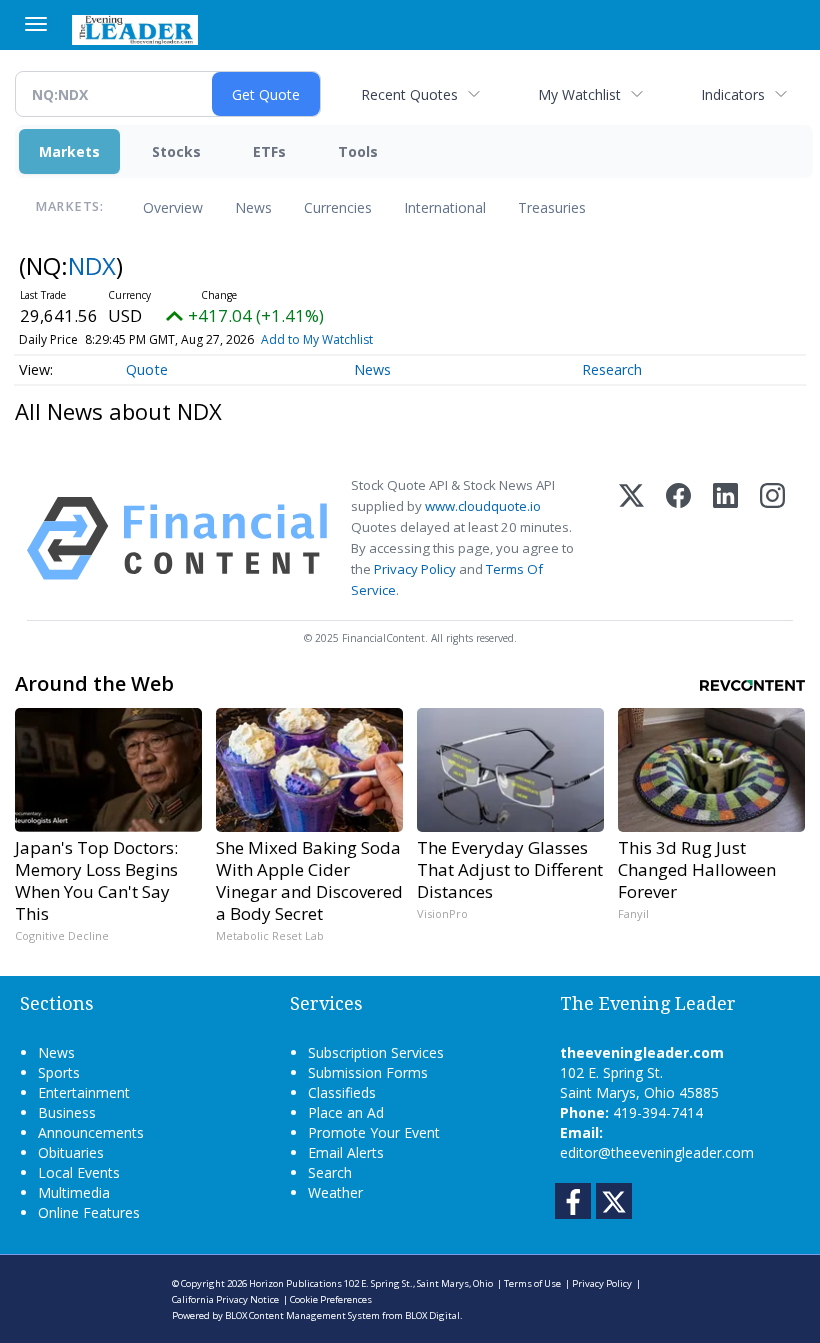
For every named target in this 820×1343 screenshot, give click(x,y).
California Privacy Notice (225, 1299)
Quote (147, 369)
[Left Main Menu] (36, 24)
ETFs (269, 151)
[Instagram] (772, 538)
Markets (69, 151)
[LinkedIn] (725, 538)
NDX (92, 265)
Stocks (176, 151)
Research (612, 369)
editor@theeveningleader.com (657, 1152)
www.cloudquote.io (483, 506)
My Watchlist (579, 94)
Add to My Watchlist (317, 339)
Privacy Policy (415, 569)
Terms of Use (532, 1283)
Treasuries (552, 207)
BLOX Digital (432, 1315)
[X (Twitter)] (631, 538)
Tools (358, 151)
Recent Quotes (409, 94)
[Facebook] (678, 538)
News (253, 207)
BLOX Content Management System (302, 1315)
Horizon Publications (295, 1283)
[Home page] (135, 28)
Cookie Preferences (331, 1299)
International (445, 207)
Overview (173, 207)
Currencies (338, 207)
